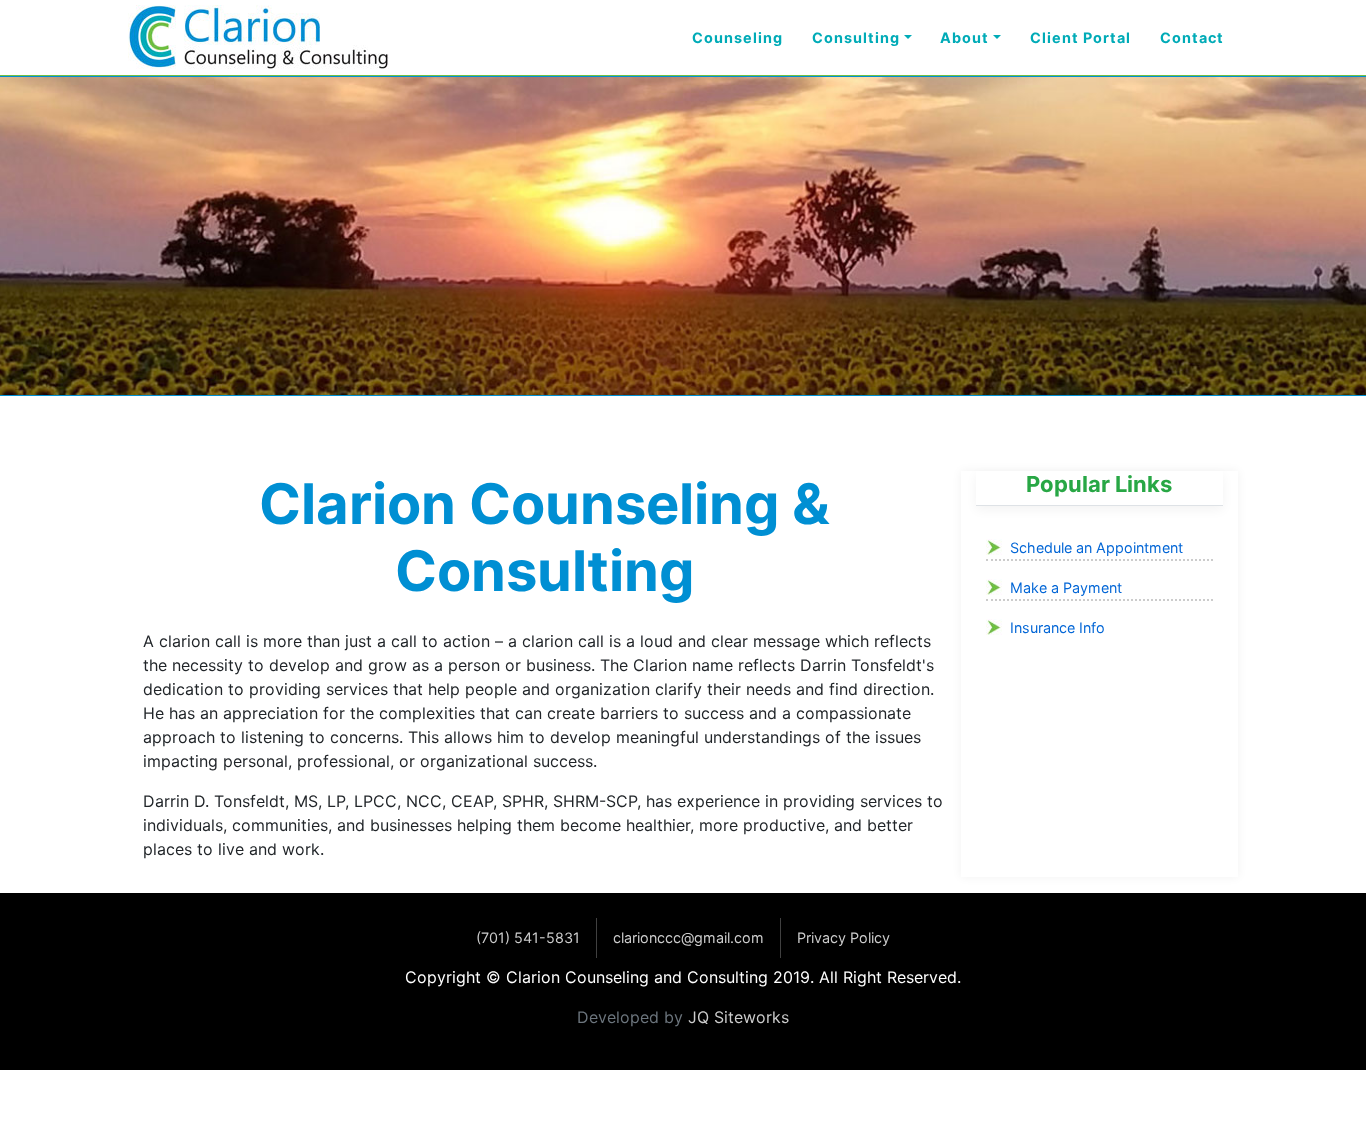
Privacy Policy (843, 937)
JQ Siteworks (738, 1017)
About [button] (964, 37)
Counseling (737, 37)
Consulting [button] (856, 37)
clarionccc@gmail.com (688, 937)
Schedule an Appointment (1096, 547)
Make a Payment (1066, 587)
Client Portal (1080, 37)
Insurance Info (1057, 627)
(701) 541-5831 (528, 937)
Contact (1192, 37)
